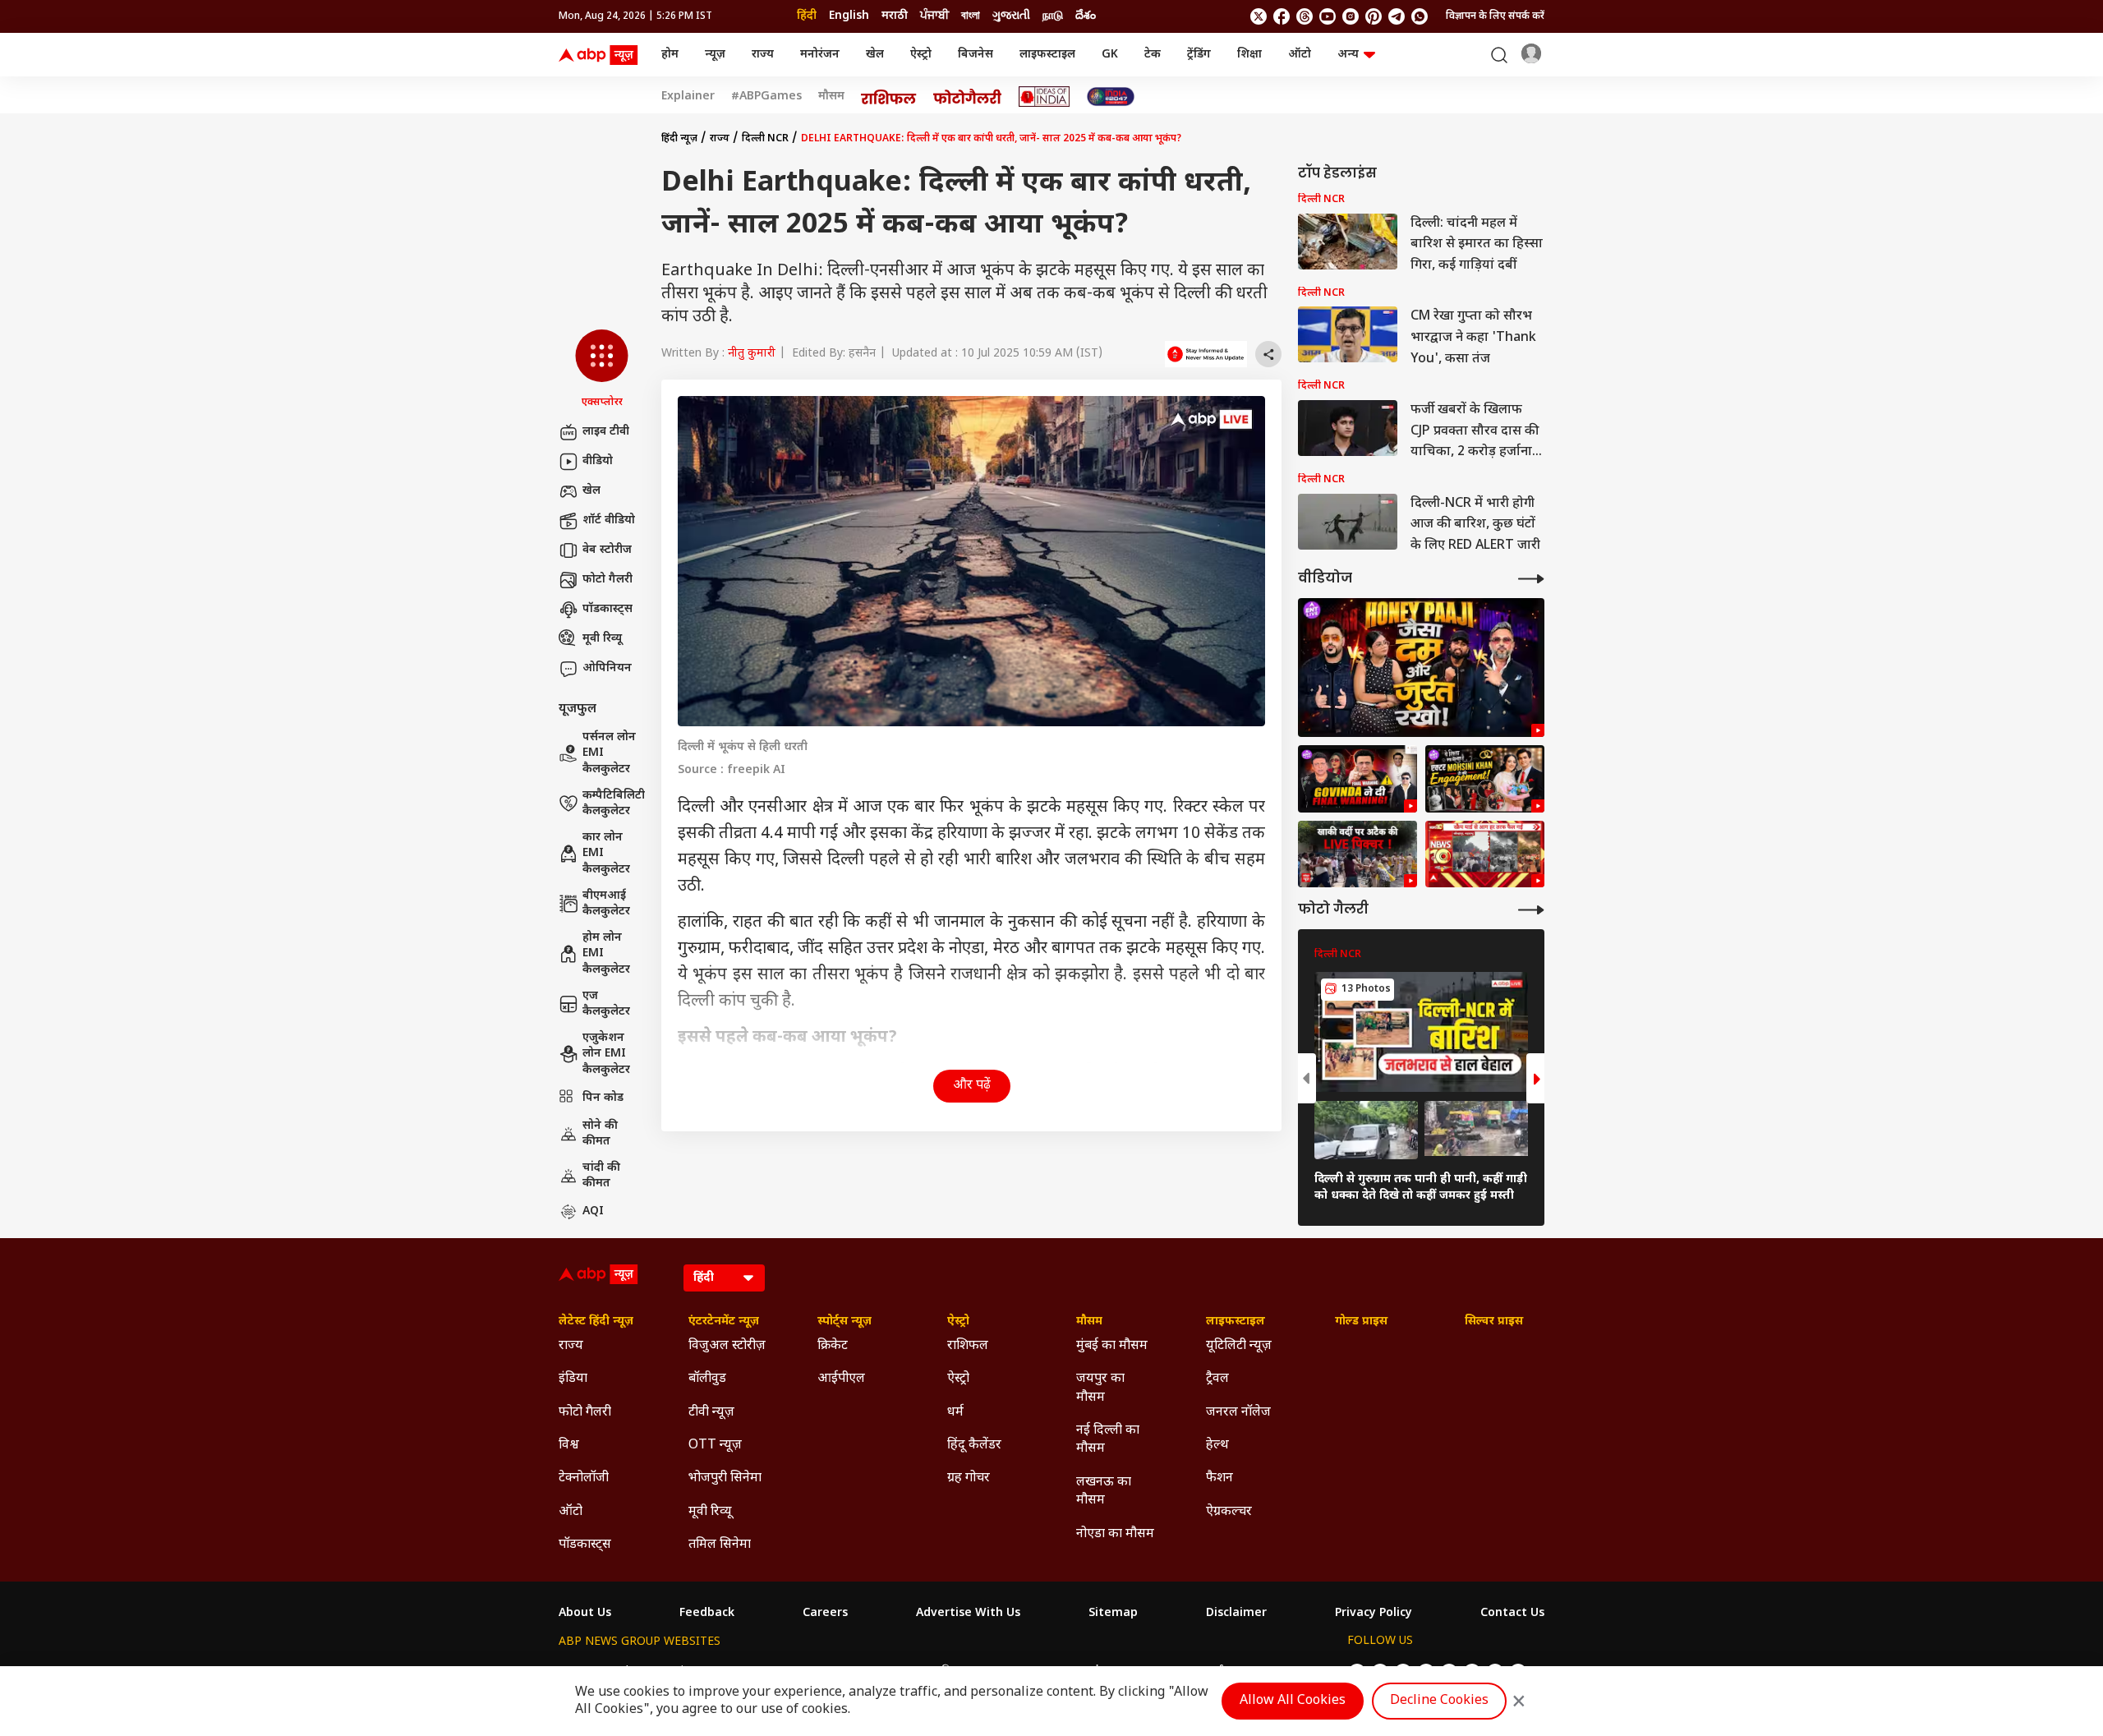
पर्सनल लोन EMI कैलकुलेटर (609, 753)
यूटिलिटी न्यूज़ (1239, 1346)
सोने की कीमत (600, 1134)
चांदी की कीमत (601, 1176)
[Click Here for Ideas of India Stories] (1045, 97)
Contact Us (1512, 1614)
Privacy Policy (1374, 1614)
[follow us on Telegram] (1397, 16)
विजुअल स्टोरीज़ (727, 1346)
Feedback (707, 1614)
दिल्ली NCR (765, 139)
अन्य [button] (1348, 55)
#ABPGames (766, 97)
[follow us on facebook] (1282, 16)
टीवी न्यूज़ (711, 1413)
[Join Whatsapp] (1420, 16)
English (849, 16)
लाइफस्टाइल (1047, 55)
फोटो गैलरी (607, 580)
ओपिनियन (607, 668)
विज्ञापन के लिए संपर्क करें (1495, 16)
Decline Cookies (1439, 1701)
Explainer (688, 97)
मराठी (895, 16)
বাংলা (971, 16)
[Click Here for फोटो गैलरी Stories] (968, 97)
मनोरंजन (820, 55)
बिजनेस (976, 55)
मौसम (831, 97)
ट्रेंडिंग (1199, 55)
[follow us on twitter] (1259, 16)
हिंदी (807, 16)
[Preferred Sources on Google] (1206, 354)
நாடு (1053, 16)
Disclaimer (1236, 1614)
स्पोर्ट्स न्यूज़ (844, 1322)
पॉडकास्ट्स (607, 609)
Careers (825, 1614)
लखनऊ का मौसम (1104, 1492)
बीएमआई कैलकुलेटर (606, 904)
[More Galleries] (1531, 910)
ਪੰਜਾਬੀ (934, 16)
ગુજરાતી (1011, 16)
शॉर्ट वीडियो (609, 520)
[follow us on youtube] (1328, 16)
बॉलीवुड (707, 1379)
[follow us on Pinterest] (1374, 16)
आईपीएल (841, 1379)
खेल (875, 55)
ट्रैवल (1217, 1379)
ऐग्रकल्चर (1229, 1512)
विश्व (569, 1446)
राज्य (763, 55)
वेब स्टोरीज (607, 550)
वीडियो (598, 461)
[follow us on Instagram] (1351, 16)
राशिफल (968, 1346)
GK (1110, 55)
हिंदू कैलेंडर (974, 1446)
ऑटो (1300, 55)
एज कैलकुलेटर (606, 1004)
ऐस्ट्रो (921, 55)
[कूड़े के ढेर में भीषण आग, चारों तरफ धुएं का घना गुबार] (1485, 854)
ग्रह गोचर (969, 1478)
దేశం (1086, 16)
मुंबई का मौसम (1112, 1346)
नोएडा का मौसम (1115, 1534)
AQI (593, 1211)
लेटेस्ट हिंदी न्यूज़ (596, 1322)
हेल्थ (1217, 1446)
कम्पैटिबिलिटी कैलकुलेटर (614, 804)
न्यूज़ (715, 55)
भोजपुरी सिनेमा (725, 1478)
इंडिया (573, 1379)
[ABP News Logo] (601, 55)
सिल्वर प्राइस (1494, 1322)
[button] (602, 370)
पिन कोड (603, 1098)
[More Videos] (1531, 579)
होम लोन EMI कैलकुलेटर (606, 954)
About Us (585, 1614)
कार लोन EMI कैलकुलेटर (606, 854)
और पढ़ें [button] (972, 1086)
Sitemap (1113, 1614)
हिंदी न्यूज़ (679, 139)
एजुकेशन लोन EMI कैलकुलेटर (606, 1054)
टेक (1153, 55)
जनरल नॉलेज (1238, 1413)
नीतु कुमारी (752, 354)
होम (670, 55)
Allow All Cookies (1293, 1701)
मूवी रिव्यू (602, 639)
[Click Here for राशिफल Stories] (889, 97)
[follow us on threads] (1305, 16)
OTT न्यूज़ (715, 1446)
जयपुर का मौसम (1100, 1388)
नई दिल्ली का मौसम (1108, 1440)
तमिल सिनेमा (720, 1545)
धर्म (955, 1413)
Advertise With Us (968, 1614)
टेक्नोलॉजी (584, 1478)
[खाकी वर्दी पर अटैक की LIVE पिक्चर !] (1358, 854)
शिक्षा (1249, 55)
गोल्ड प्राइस (1361, 1322)
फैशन (1219, 1478)
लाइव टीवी (606, 432)
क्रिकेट (833, 1346)
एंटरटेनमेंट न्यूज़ (724, 1322)
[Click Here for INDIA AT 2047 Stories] (1111, 97)
